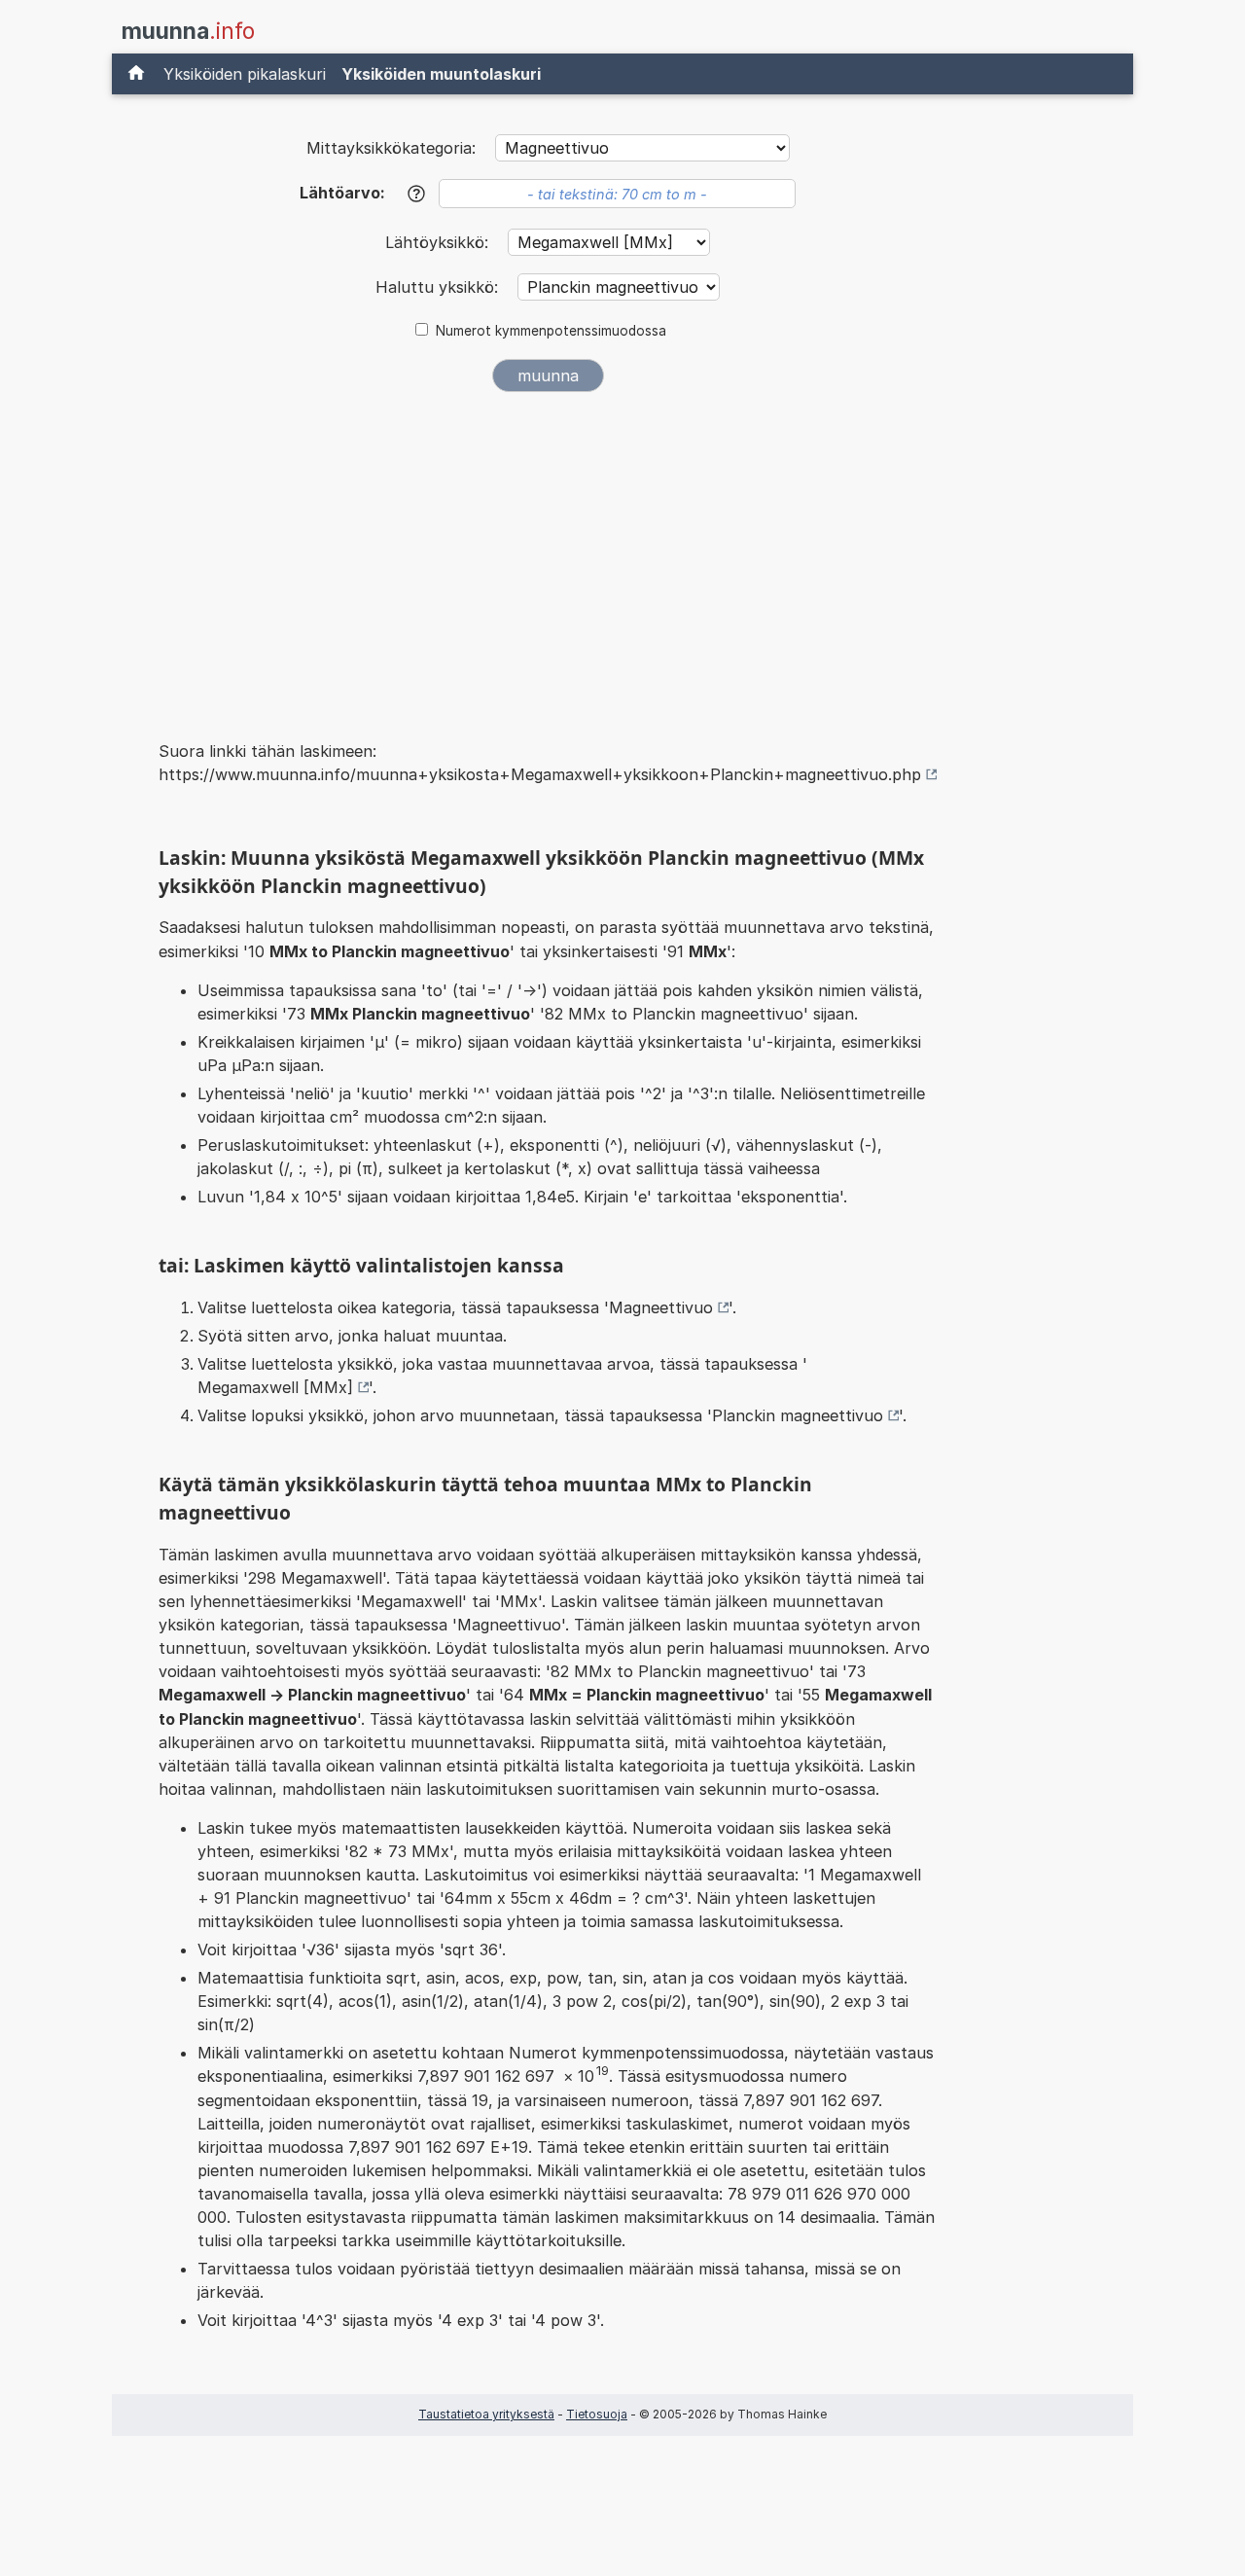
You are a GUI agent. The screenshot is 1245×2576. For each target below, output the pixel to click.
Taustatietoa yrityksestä (486, 2414)
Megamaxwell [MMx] (275, 1387)
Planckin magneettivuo (798, 1415)
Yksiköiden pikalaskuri (245, 74)
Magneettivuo (661, 1307)
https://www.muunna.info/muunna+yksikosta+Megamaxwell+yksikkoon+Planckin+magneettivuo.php (540, 774)
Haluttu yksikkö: (439, 287)
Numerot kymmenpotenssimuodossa (551, 331)
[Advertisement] (548, 553)
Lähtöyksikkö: (439, 242)
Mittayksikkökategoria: (391, 148)
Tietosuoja (597, 2414)
